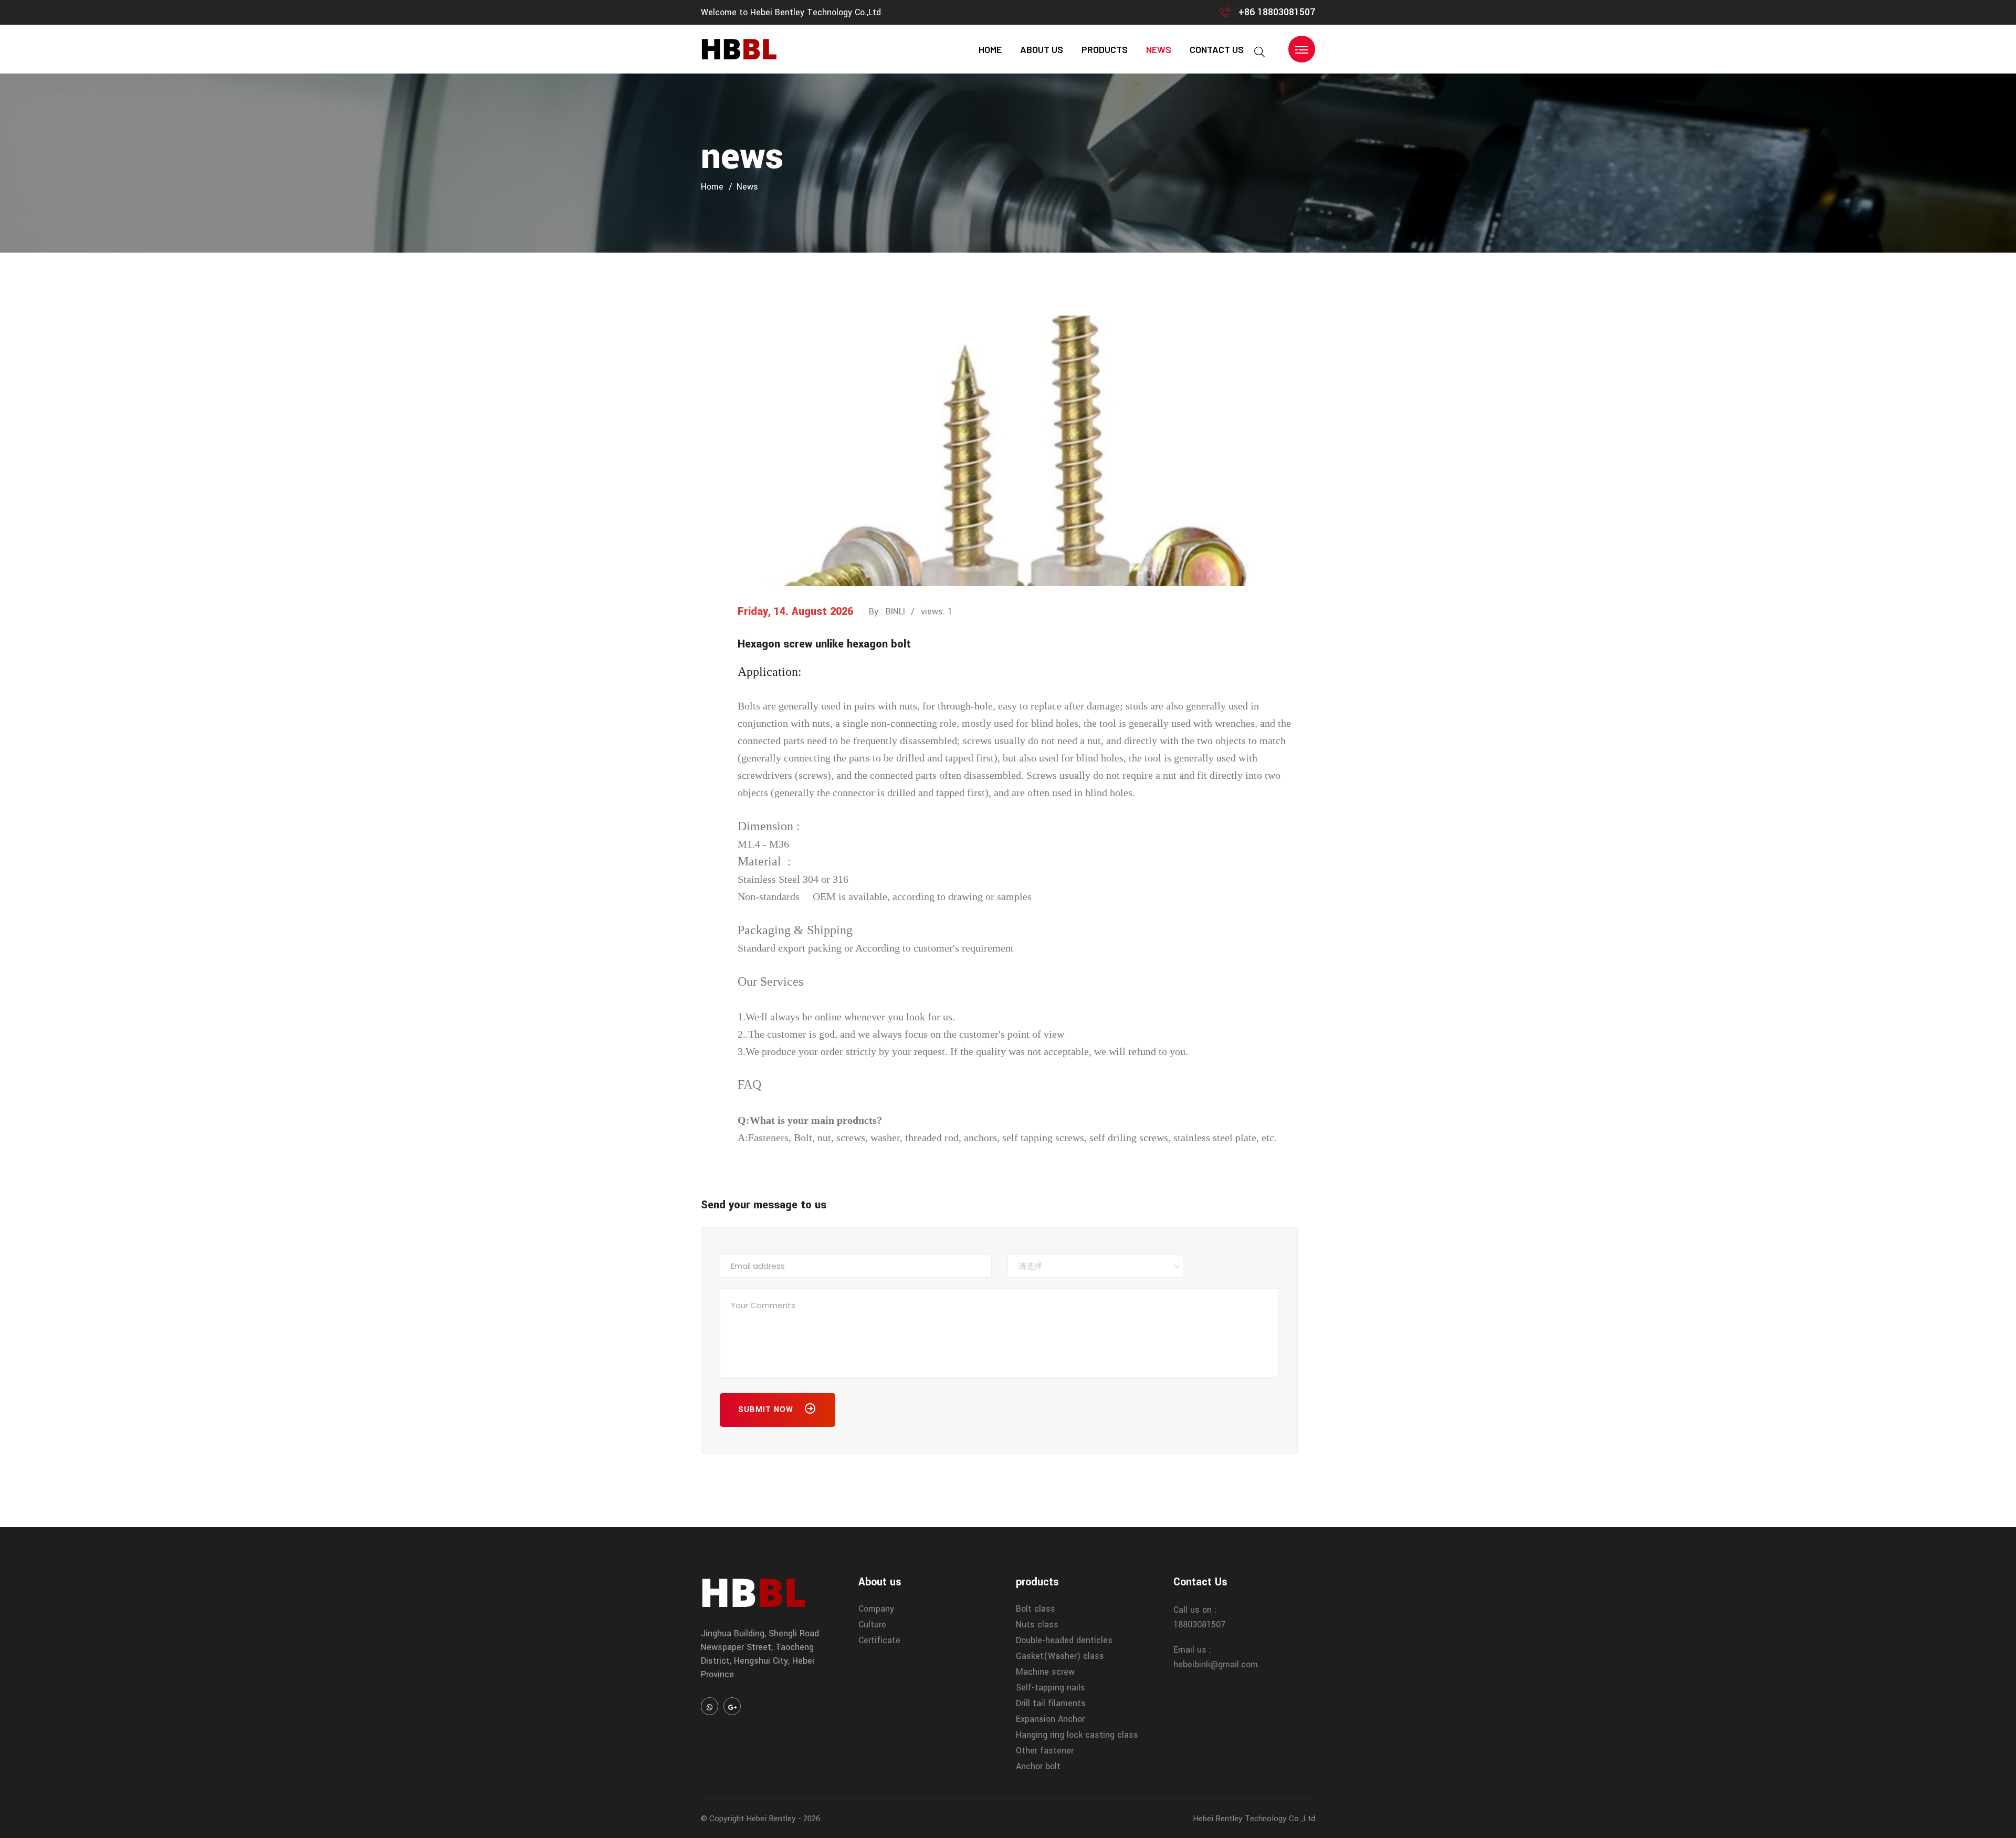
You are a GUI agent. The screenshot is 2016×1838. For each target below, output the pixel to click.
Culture (872, 1625)
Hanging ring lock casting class (1077, 1735)
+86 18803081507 (1277, 12)
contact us (1217, 49)
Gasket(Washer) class (1060, 1656)
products (1105, 49)
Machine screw (1045, 1672)
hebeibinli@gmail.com (1216, 1664)
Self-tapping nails (1051, 1688)
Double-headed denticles (1064, 1640)
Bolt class (1036, 1609)
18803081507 (1200, 1625)
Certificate (879, 1640)
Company (876, 1609)
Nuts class (1037, 1625)
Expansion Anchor (1050, 1719)
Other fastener (1045, 1751)
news (1159, 49)
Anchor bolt (1038, 1766)
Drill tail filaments (1051, 1703)
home (990, 49)
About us (1042, 49)
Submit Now (767, 1410)
